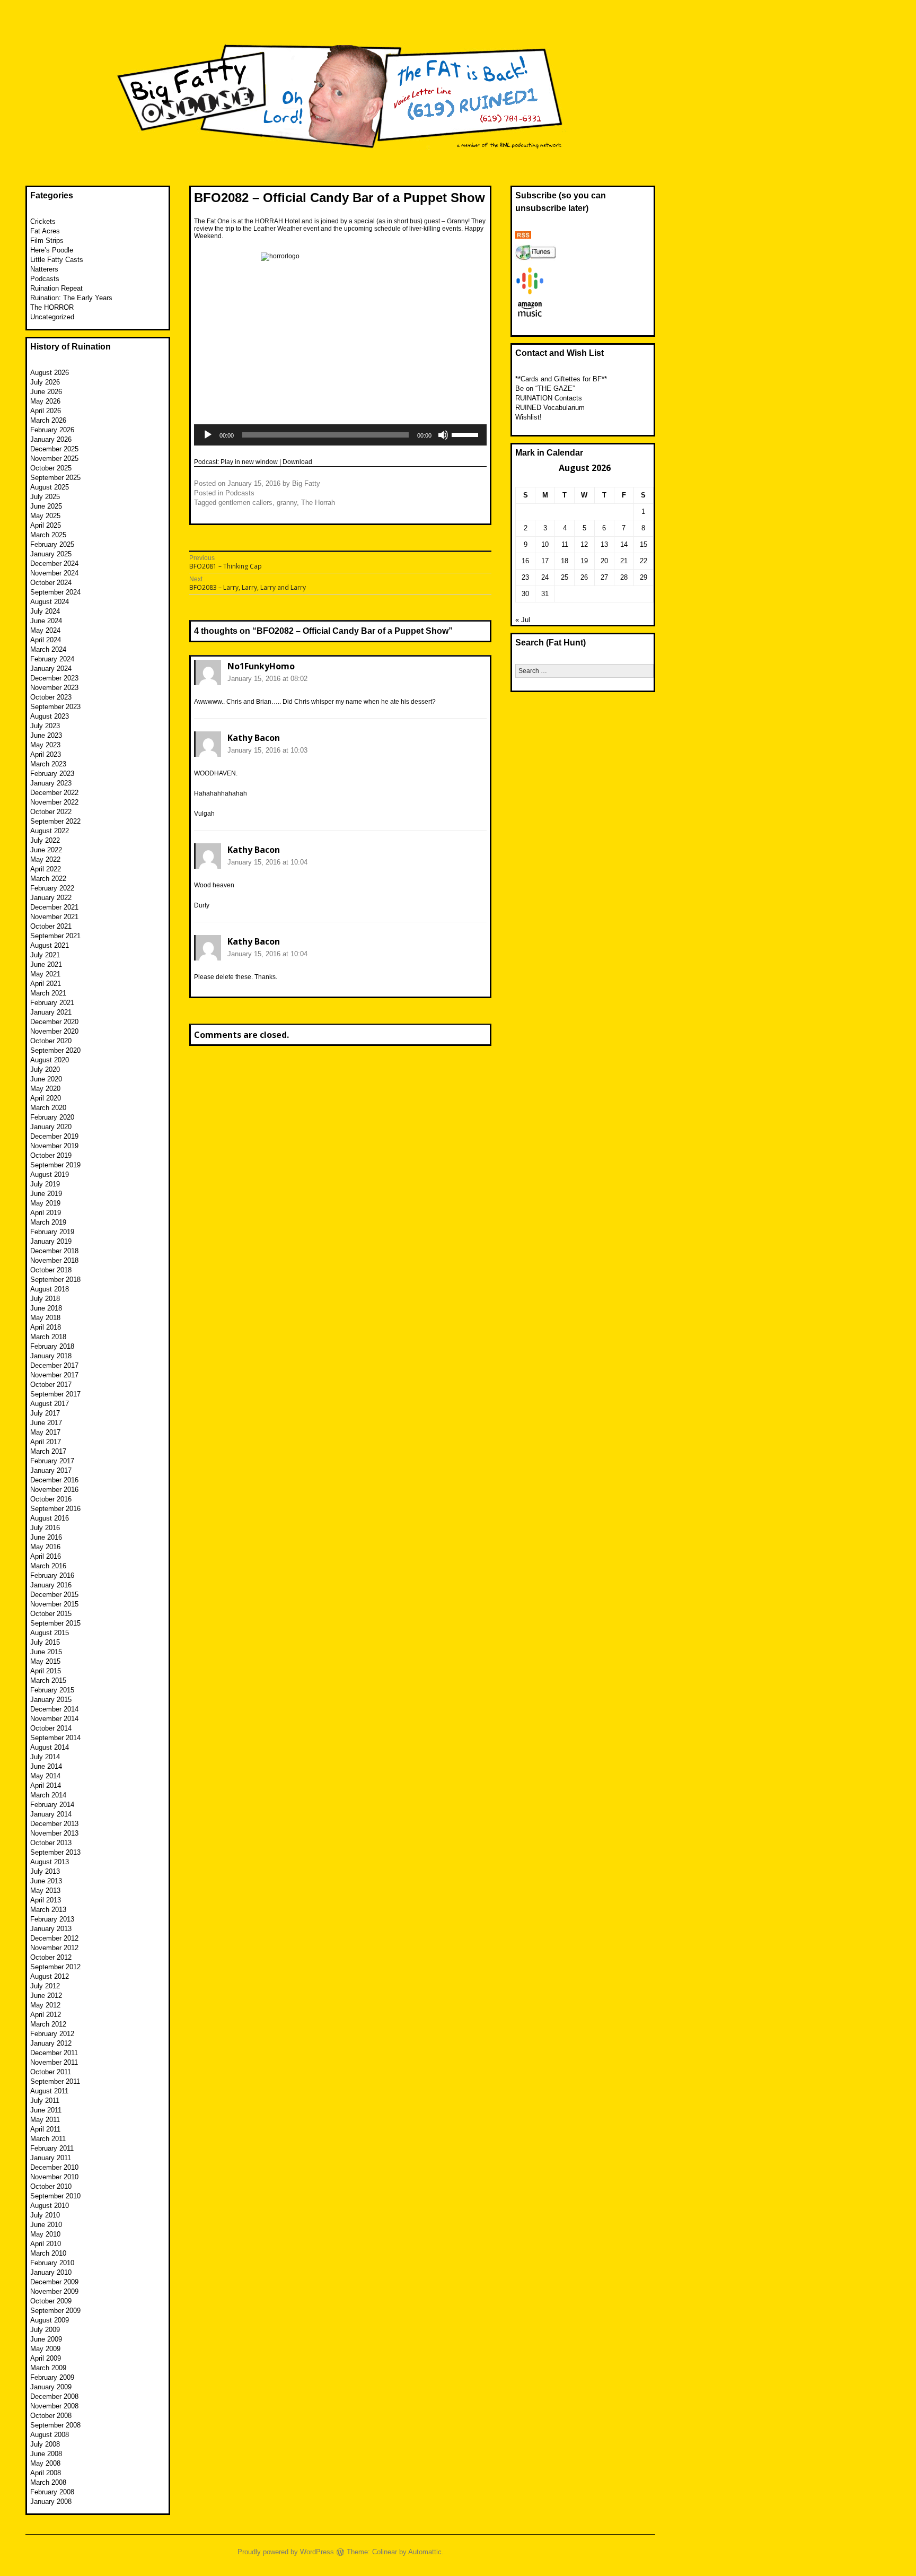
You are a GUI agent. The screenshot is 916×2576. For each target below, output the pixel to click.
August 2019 (50, 1175)
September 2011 (55, 2081)
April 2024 (46, 640)
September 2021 (55, 936)
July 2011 (45, 2101)
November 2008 (54, 2406)
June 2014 (46, 1766)
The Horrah (318, 503)
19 (584, 561)
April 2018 (46, 1327)
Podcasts (240, 493)
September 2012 (55, 1967)
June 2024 (46, 621)
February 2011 (52, 2148)
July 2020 (45, 1069)
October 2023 (51, 697)
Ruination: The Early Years (71, 298)
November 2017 (54, 1375)
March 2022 (48, 879)
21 (624, 561)
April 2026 (46, 411)
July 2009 (45, 2330)
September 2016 (55, 1509)
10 (545, 544)
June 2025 (46, 506)
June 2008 (46, 2454)
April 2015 (46, 1671)
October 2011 (51, 2072)
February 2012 (52, 2034)
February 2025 (52, 544)
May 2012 (45, 2005)
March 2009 (48, 2368)
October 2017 (51, 1385)
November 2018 (54, 1260)
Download (297, 462)
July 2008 (45, 2444)
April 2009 (46, 2358)
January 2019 (51, 1241)
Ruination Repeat (56, 288)
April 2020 (46, 1098)
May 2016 (45, 1547)
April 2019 (46, 1213)
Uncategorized (52, 317)
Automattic (425, 2552)
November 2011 (54, 2062)
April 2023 (46, 754)
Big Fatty (306, 483)
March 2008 (48, 2482)
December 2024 (54, 564)
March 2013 (48, 1910)
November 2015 (54, 1604)
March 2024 (48, 649)
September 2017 (55, 1394)
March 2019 (48, 1222)
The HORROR (52, 307)
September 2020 (55, 1050)
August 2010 (50, 2206)
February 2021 (52, 1003)
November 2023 (54, 688)
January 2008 (51, 2501)
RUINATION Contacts (549, 398)
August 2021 (50, 945)
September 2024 (55, 592)
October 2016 (51, 1499)
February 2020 (52, 1117)
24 (545, 577)
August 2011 (49, 2091)
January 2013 (51, 1929)
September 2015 (55, 1623)
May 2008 (45, 2463)
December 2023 (54, 678)
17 (545, 561)
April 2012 (46, 2015)
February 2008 (52, 2492)
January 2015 (51, 1700)
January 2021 (51, 1012)
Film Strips (47, 241)
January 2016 (51, 1585)
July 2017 (45, 1413)
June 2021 (46, 964)
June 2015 (46, 1652)
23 (525, 577)
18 (565, 561)
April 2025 (46, 525)
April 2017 (46, 1442)
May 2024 (45, 630)
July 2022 (45, 840)
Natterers (44, 269)
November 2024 (54, 573)
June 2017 (46, 1423)
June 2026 (46, 392)
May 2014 (45, 1776)
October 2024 (51, 583)
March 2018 (48, 1337)
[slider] (466, 434)
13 (604, 544)
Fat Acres (45, 231)
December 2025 (54, 449)
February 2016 (52, 1575)
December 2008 (54, 2396)
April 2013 (46, 1900)
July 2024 (45, 611)
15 (644, 544)
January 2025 (51, 554)
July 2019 (45, 1184)
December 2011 (54, 2053)
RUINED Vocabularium (550, 408)
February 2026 (52, 430)
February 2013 (52, 1919)
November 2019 (54, 1146)
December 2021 (54, 907)
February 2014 (52, 1805)
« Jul (523, 620)
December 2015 (54, 1595)
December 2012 (54, 1938)
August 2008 (50, 2435)
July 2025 (45, 497)
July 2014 (45, 1757)
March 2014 (48, 1795)
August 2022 (50, 831)
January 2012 (51, 2043)
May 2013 (45, 1890)
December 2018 (54, 1251)
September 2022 (55, 821)
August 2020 (50, 1060)
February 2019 (52, 1232)
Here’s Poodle (52, 250)
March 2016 (48, 1566)
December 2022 (54, 793)
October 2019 (51, 1155)
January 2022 (51, 898)
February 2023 (52, 774)
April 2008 (46, 2473)
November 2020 (54, 1031)
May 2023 (45, 745)
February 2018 (52, 1346)
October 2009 (51, 2301)
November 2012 (54, 1948)
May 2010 (45, 2234)
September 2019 (55, 1165)
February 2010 (52, 2263)
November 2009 (54, 2291)
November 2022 (54, 802)
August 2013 (50, 1862)
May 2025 (45, 516)
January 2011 (51, 2158)
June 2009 (46, 2339)
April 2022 (46, 869)
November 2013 (54, 1833)
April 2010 (46, 2244)
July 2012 (45, 1986)
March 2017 (48, 1451)
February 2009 (52, 2377)
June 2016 (46, 1537)
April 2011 (45, 2129)
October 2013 (51, 1843)
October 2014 (51, 1728)
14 (624, 544)
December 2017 (54, 1365)
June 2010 (46, 2225)
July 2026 (45, 382)
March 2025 (48, 535)
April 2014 (46, 1785)
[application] (340, 435)
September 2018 (55, 1280)
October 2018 (51, 1270)
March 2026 (48, 420)
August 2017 (50, 1404)
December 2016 (54, 1480)
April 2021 (46, 984)
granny (287, 503)
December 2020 (54, 1022)
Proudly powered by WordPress (286, 2552)
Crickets (43, 221)
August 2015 (50, 1633)
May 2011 (45, 2120)
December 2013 (54, 1824)
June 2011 (46, 2110)
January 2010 (51, 2272)
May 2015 (45, 1661)
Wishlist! (529, 417)
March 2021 (48, 993)
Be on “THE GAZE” (545, 388)
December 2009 (54, 2282)
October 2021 (51, 926)
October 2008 (51, 2416)
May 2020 (45, 1089)
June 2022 (46, 850)
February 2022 (52, 888)
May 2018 (45, 1318)
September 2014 (55, 1738)
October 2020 (51, 1041)
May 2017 (45, 1432)
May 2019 (45, 1203)
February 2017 (52, 1461)
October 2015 (51, 1614)
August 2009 (50, 2320)
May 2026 (45, 401)
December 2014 (54, 1709)
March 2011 (48, 2139)
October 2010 (51, 2186)
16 (525, 561)
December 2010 (54, 2167)
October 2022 (51, 812)
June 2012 (46, 1996)
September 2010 (55, 2196)
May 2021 (45, 974)
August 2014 (50, 1747)
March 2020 (48, 1108)
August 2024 (50, 602)
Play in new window (249, 462)
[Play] (208, 435)
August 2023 (50, 716)
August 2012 (50, 1976)
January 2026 (51, 439)
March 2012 (48, 2024)
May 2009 (45, 2349)
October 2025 (51, 468)
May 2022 (45, 859)
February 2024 (52, 659)
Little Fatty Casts (57, 260)
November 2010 (54, 2177)
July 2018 (45, 1299)
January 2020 (51, 1127)
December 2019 (54, 1136)
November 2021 (54, 917)
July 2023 (45, 726)
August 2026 (50, 373)
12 (584, 544)
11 (565, 544)
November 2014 (54, 1719)
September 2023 (55, 707)
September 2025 (55, 478)
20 (604, 561)
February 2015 (52, 1690)
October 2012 (51, 1957)
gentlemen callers (245, 503)
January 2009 (51, 2387)
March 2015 (48, 1680)
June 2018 (46, 1308)
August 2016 (50, 1518)
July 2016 (45, 1528)
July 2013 (45, 1871)
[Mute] (443, 435)
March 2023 (48, 764)
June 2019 (46, 1194)
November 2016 (54, 1490)
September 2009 (55, 2311)
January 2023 (51, 783)
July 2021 (45, 955)
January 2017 (51, 1470)
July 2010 (45, 2215)
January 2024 (51, 669)
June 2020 (46, 1079)
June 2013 (46, 1881)
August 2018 (50, 1289)
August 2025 (50, 487)
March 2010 (48, 2253)
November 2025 (54, 459)
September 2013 (55, 1852)
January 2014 (51, 1814)
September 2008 (55, 2425)
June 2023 (46, 735)
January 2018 (51, 1356)
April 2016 (46, 1556)
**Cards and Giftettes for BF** (561, 379)
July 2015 (45, 1642)
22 (644, 561)
